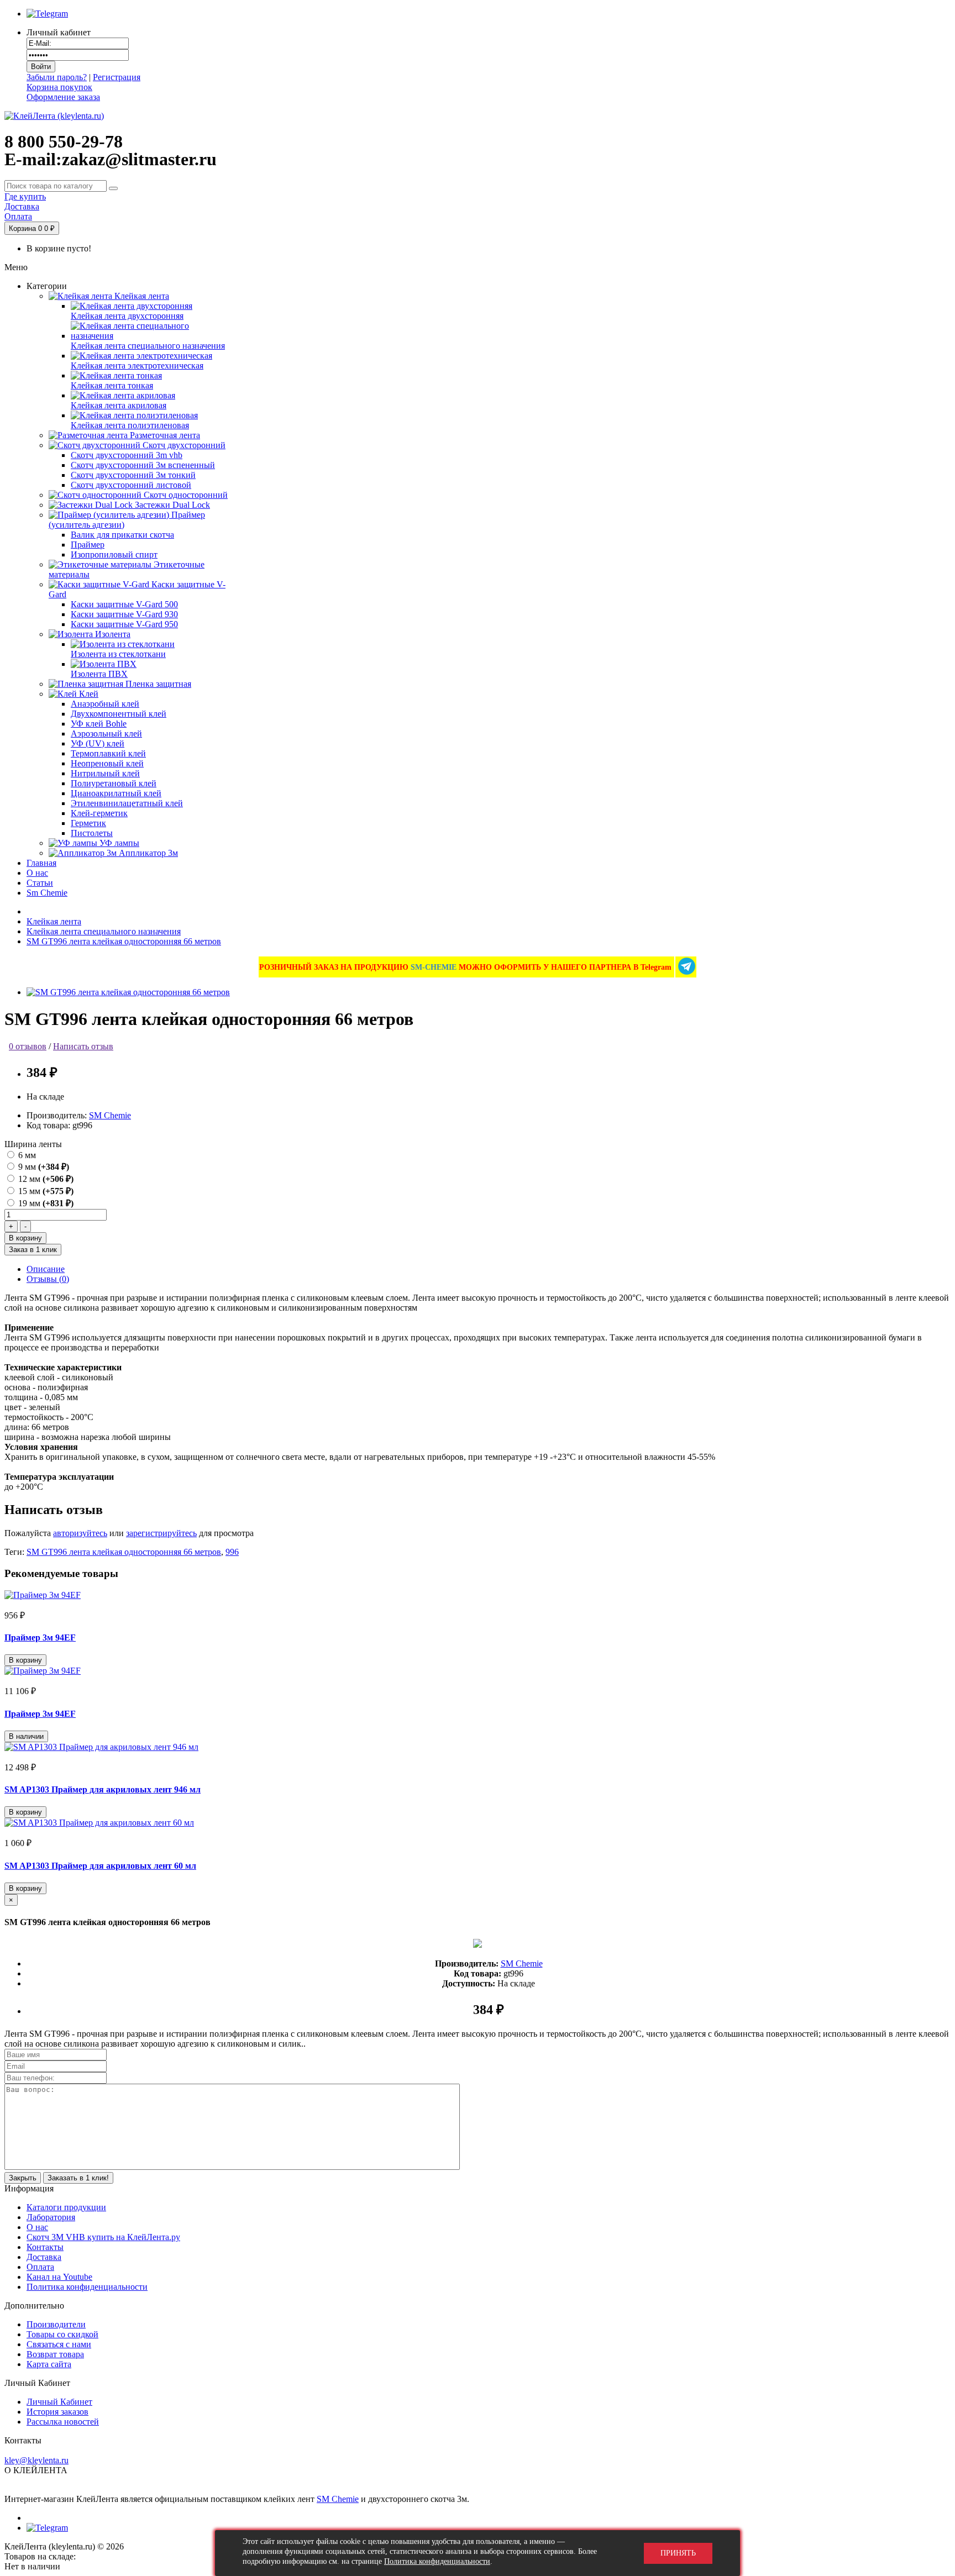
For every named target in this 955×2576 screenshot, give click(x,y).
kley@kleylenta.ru (36, 2460)
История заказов (57, 2412)
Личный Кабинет (59, 2402)
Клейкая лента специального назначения (104, 931)
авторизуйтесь (80, 1533)
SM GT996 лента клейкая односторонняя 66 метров (124, 941)
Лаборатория (51, 2217)
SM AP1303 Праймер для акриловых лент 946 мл (103, 1789)
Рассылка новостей (63, 2422)
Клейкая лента (54, 921)
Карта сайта (49, 2364)
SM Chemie (110, 1115)
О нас (37, 2227)
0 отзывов (28, 1046)
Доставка (44, 2257)
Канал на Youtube (59, 2277)
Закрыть (23, 2178)
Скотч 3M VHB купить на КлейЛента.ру (103, 2237)
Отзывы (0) (48, 1279)
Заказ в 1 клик (33, 1250)
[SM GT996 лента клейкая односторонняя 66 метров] (128, 992)
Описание (46, 1269)
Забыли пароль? (57, 77)
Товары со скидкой (62, 2334)
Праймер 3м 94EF (40, 1637)
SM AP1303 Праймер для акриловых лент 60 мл (100, 1866)
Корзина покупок (59, 87)
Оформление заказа (63, 97)
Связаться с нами (59, 2344)
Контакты (45, 2247)
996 (232, 1552)
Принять (678, 2553)
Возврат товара (55, 2354)
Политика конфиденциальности (87, 2287)
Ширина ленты (33, 1144)
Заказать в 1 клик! (78, 2178)
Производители (56, 2324)
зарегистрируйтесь (161, 1533)
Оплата (40, 2267)
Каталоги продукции (66, 2207)
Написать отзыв (83, 1046)
